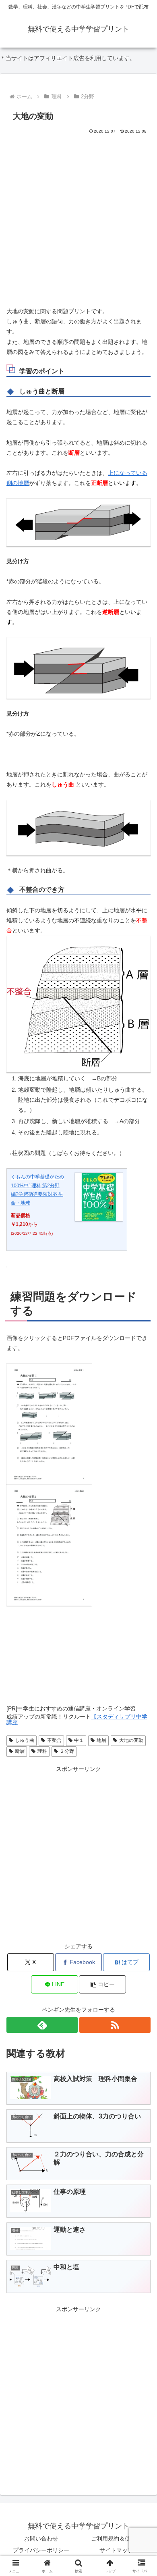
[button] (102, 1984)
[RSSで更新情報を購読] (115, 2025)
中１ (79, 1740)
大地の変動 (131, 1740)
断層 (20, 1751)
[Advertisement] (78, 218)
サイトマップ (116, 2550)
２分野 (67, 1751)
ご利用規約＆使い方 (116, 2539)
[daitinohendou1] (49, 1423)
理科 (42, 1751)
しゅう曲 (25, 1740)
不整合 (54, 1740)
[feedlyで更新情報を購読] (42, 2025)
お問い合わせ (41, 2539)
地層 (101, 1740)
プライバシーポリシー (41, 2550)
